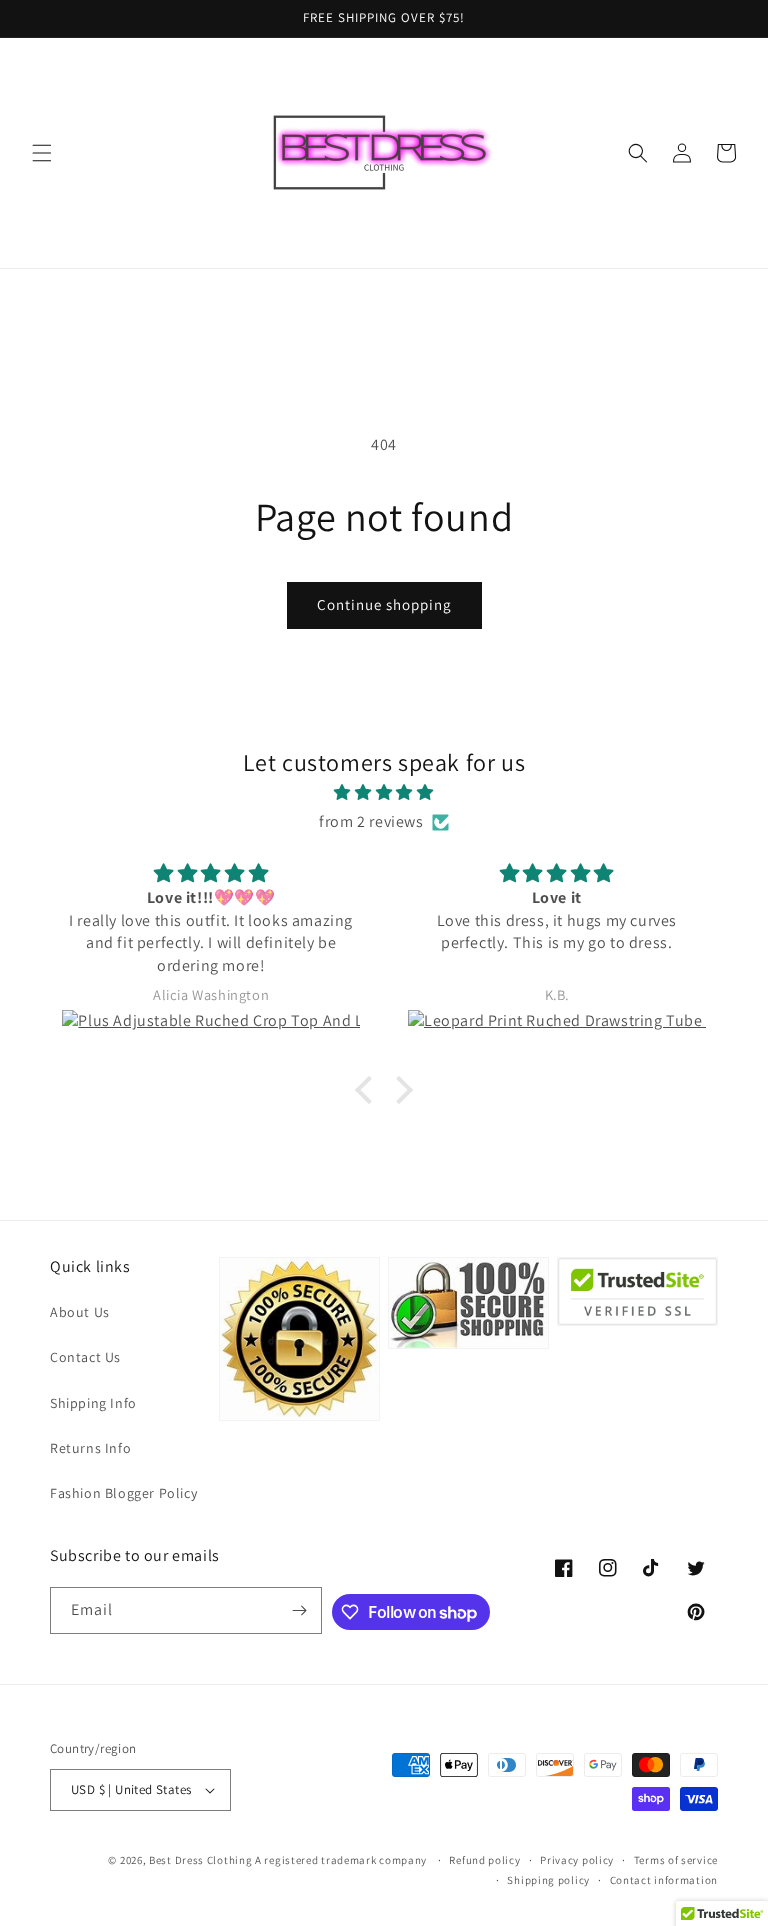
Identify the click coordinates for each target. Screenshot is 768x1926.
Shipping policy (548, 1880)
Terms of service (676, 1860)
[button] (42, 153)
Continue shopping (384, 604)
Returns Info (90, 1448)
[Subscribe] (299, 1610)
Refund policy (484, 1860)
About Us (80, 1312)
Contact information (664, 1880)
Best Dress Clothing (200, 1860)
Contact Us (85, 1357)
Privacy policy (577, 1860)
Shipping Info (93, 1403)
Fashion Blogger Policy (123, 1493)
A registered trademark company (342, 1860)
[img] (383, 793)
